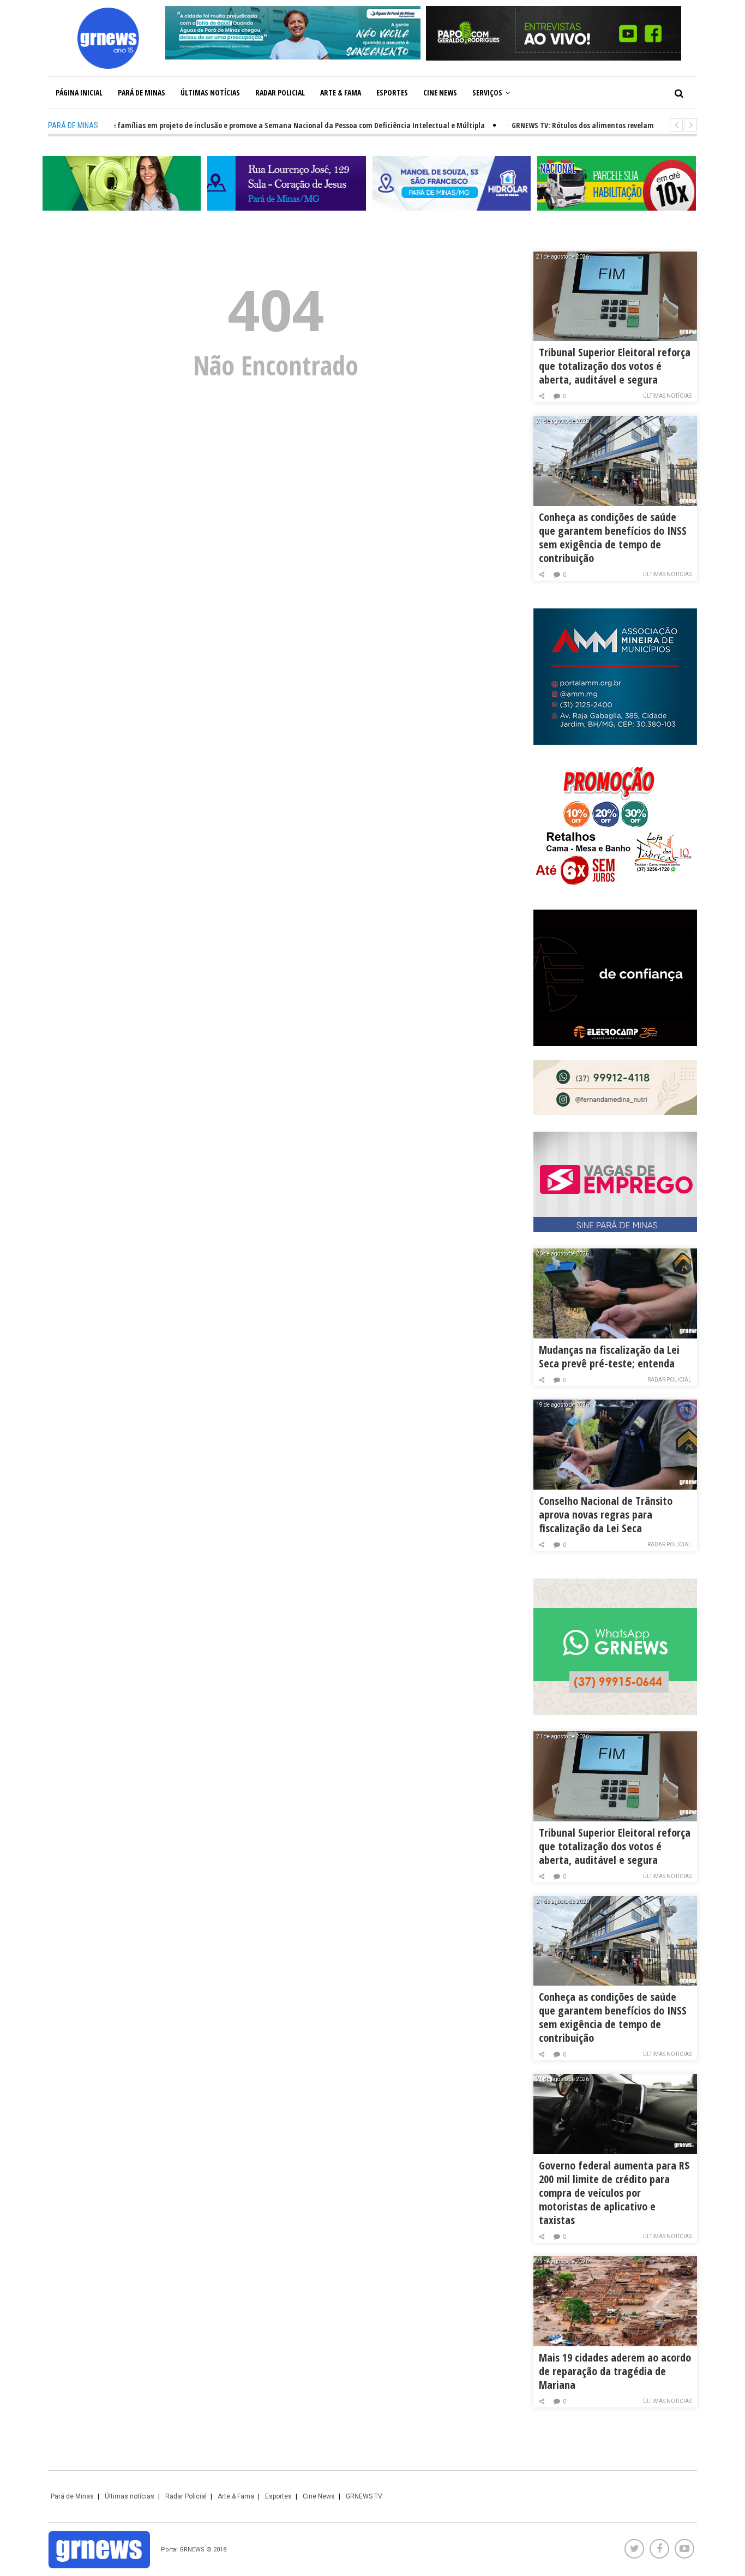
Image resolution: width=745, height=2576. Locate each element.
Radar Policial (280, 92)
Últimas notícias (210, 92)
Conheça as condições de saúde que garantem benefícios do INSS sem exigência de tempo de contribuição (613, 537)
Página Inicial (79, 92)
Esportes (392, 92)
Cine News (440, 92)
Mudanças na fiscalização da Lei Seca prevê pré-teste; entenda (609, 1356)
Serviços (487, 92)
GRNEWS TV (364, 2496)
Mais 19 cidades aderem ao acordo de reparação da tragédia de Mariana (615, 2371)
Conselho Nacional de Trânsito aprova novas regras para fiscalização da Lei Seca (606, 1514)
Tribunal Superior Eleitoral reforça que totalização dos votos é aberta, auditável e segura (615, 366)
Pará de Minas (142, 92)
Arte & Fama (341, 92)
